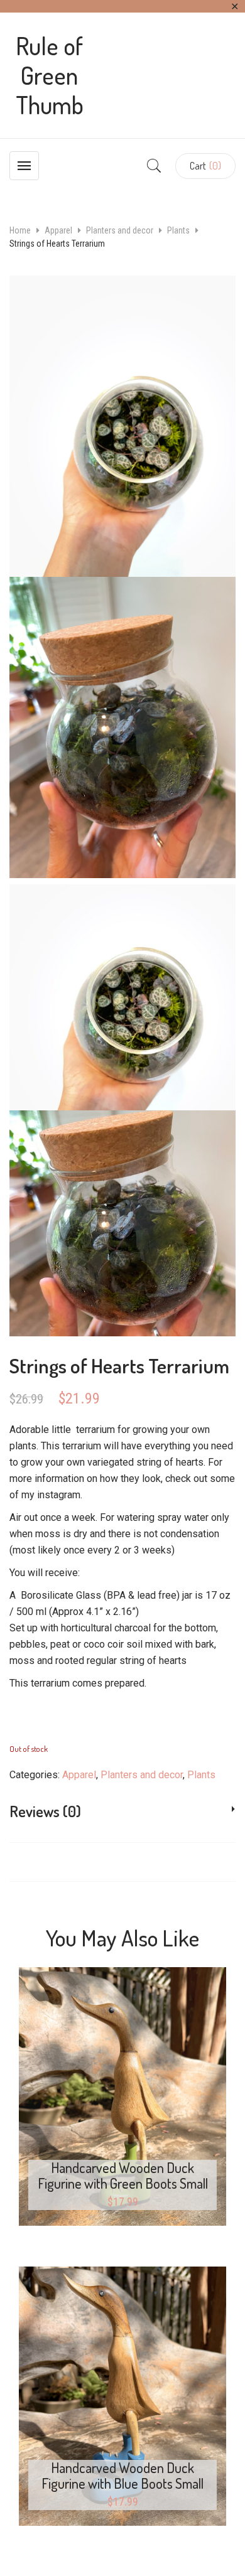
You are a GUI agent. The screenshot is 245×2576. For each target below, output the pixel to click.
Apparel (58, 230)
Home (20, 230)
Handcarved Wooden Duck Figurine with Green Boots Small (123, 2175)
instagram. (60, 1495)
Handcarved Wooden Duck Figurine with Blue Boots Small (122, 2475)
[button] (205, 166)
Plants (178, 230)
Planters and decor (120, 230)
